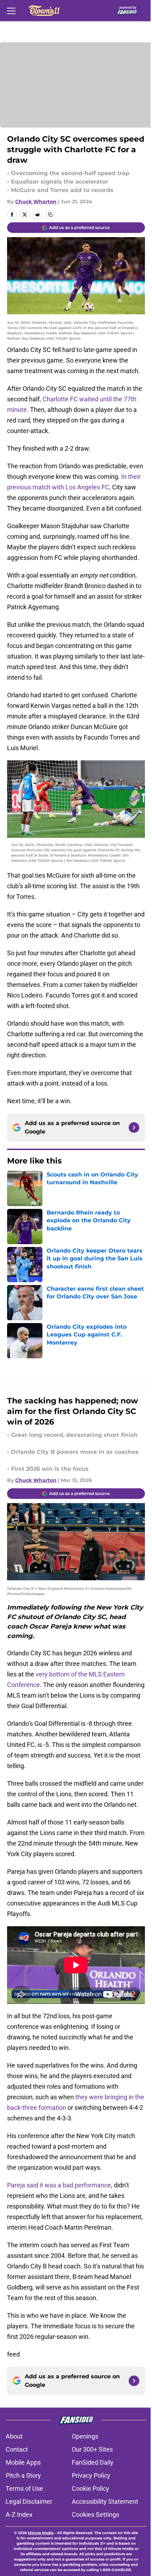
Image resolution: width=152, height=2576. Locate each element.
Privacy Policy (91, 2475)
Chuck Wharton (36, 202)
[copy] (50, 215)
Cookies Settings (95, 2515)
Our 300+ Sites (92, 2449)
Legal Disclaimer (29, 2501)
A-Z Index (19, 2515)
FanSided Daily (93, 2462)
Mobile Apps (23, 2462)
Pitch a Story (23, 2475)
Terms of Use (24, 2488)
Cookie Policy (90, 2488)
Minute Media (41, 2533)
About (14, 2436)
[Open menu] (11, 11)
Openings (85, 2436)
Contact (17, 2449)
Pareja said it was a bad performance (59, 2185)
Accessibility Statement (105, 2501)
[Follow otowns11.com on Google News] (134, 1128)
